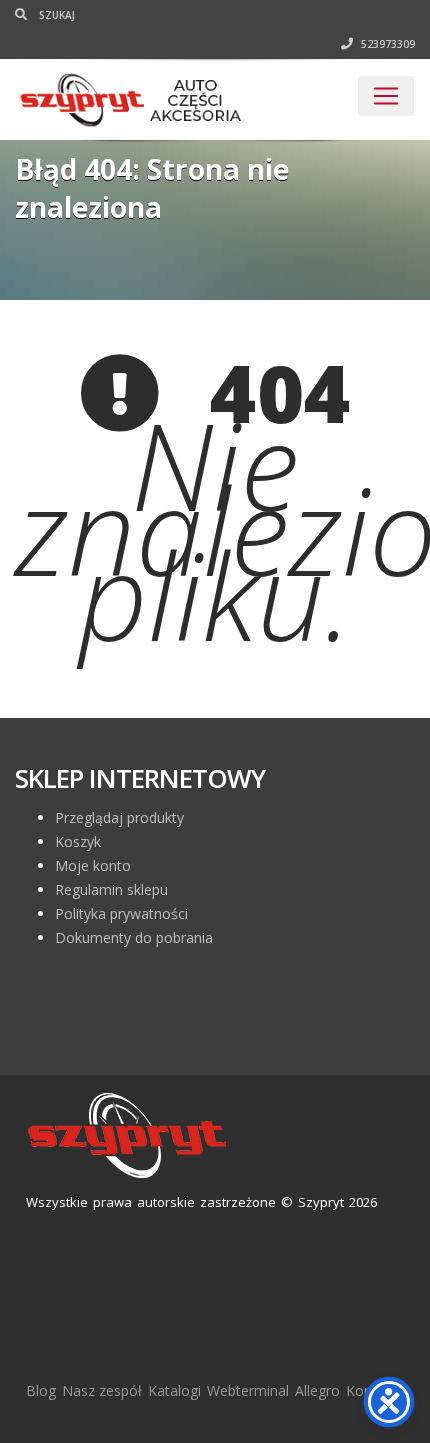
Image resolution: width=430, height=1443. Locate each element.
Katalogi (174, 1390)
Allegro (317, 1390)
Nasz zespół (102, 1390)
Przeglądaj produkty (119, 817)
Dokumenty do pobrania (134, 937)
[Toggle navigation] (386, 96)
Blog (41, 1390)
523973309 (386, 44)
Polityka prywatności (121, 913)
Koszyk (78, 841)
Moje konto (93, 865)
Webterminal (248, 1390)
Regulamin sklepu (111, 889)
